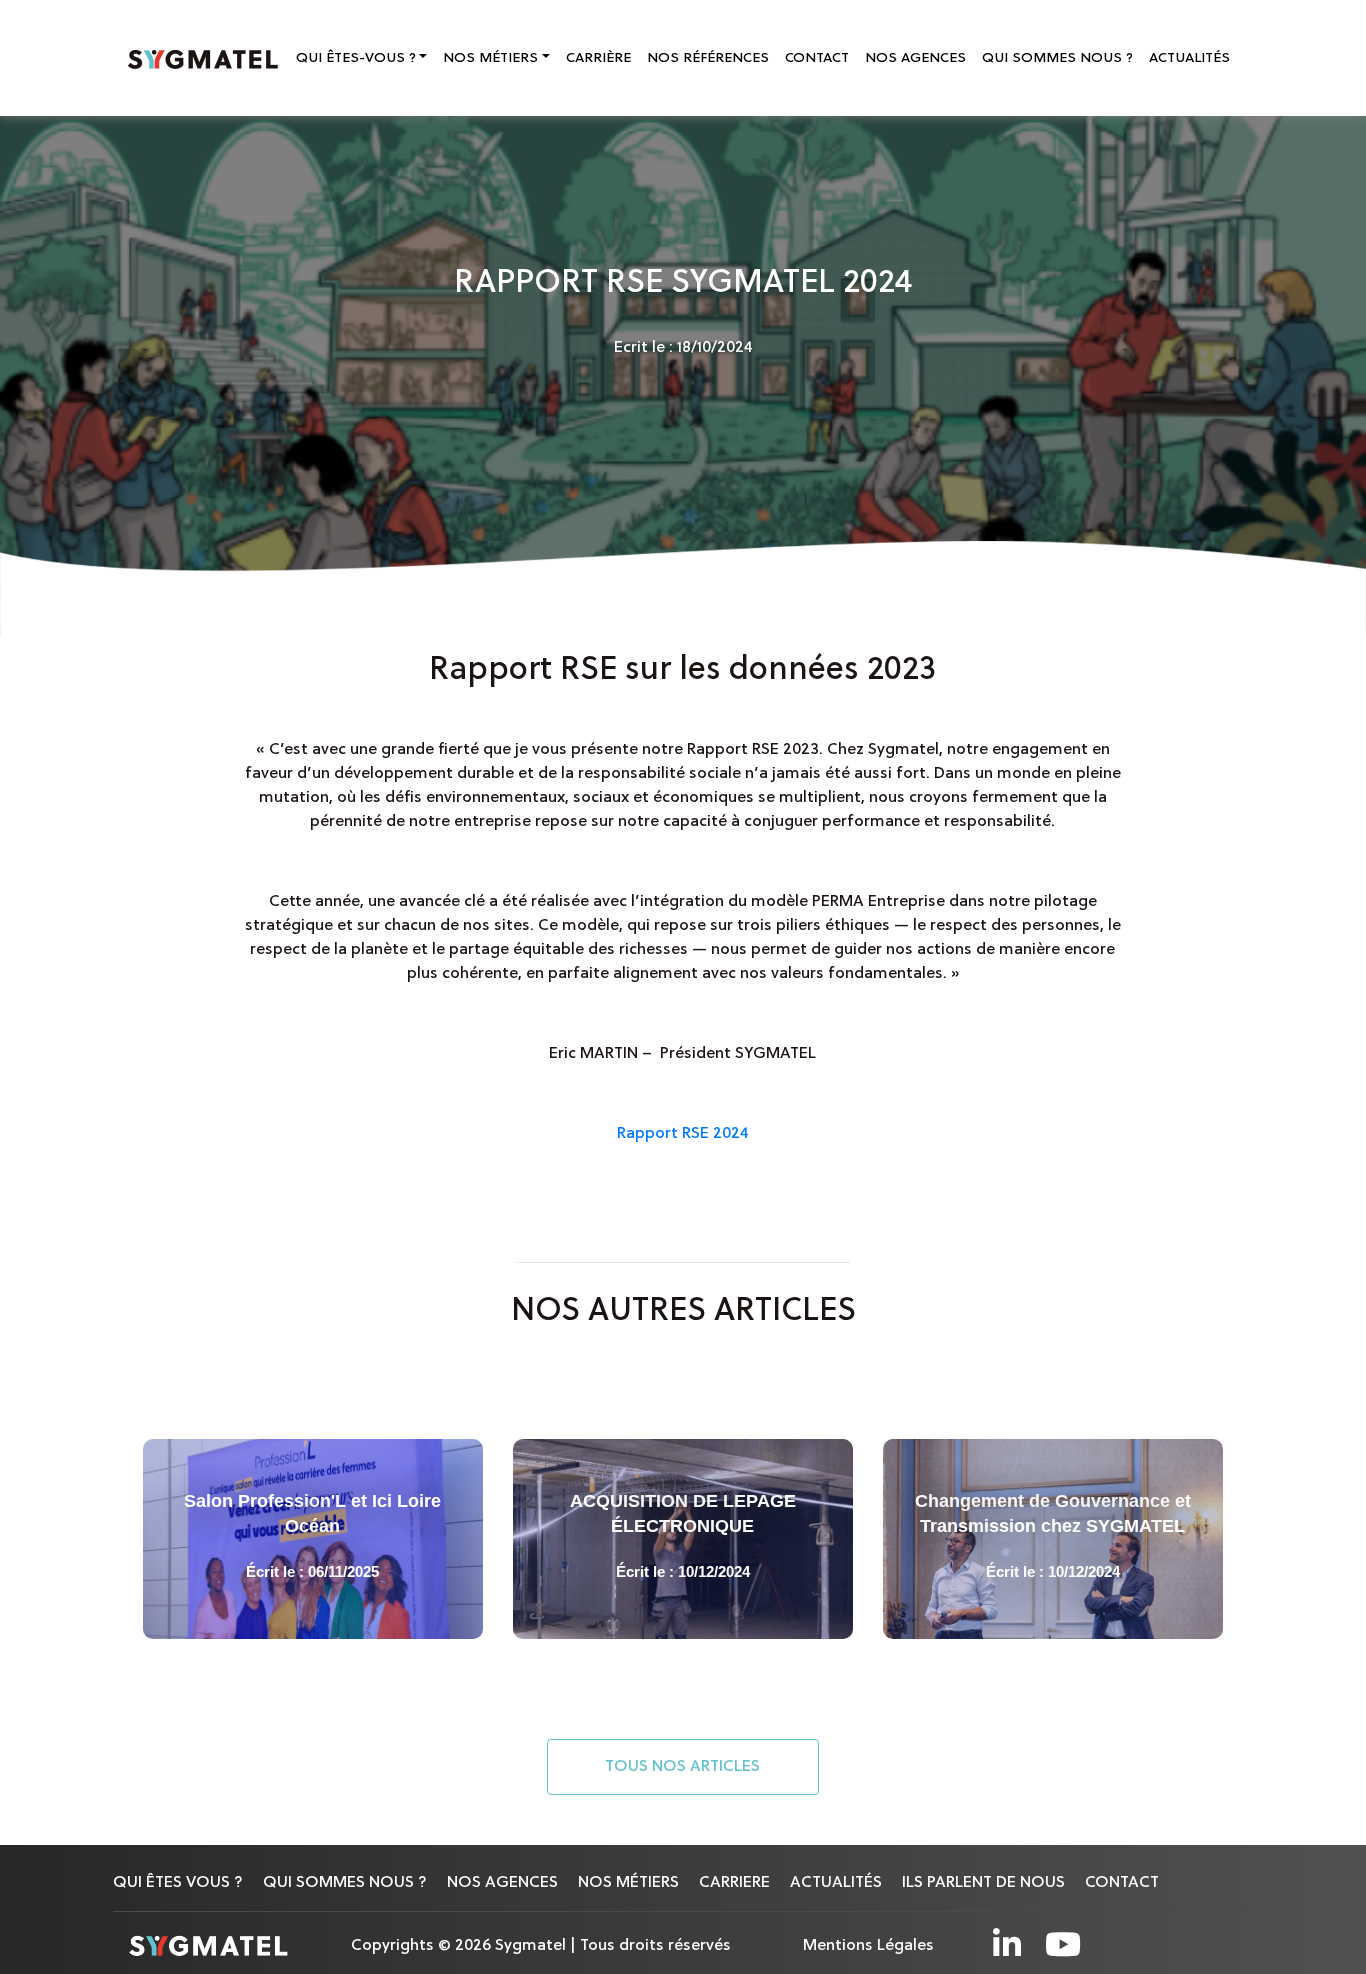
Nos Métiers (490, 58)
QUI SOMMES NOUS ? (1057, 58)
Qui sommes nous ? (345, 1883)
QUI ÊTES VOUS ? (178, 1883)
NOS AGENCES (915, 58)
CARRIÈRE (598, 58)
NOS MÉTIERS (628, 1883)
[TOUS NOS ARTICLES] (683, 1792)
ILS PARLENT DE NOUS (983, 1883)
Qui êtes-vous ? (356, 58)
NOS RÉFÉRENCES (708, 58)
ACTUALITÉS (1189, 58)
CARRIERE (734, 1883)
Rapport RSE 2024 (683, 1134)
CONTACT (817, 58)
